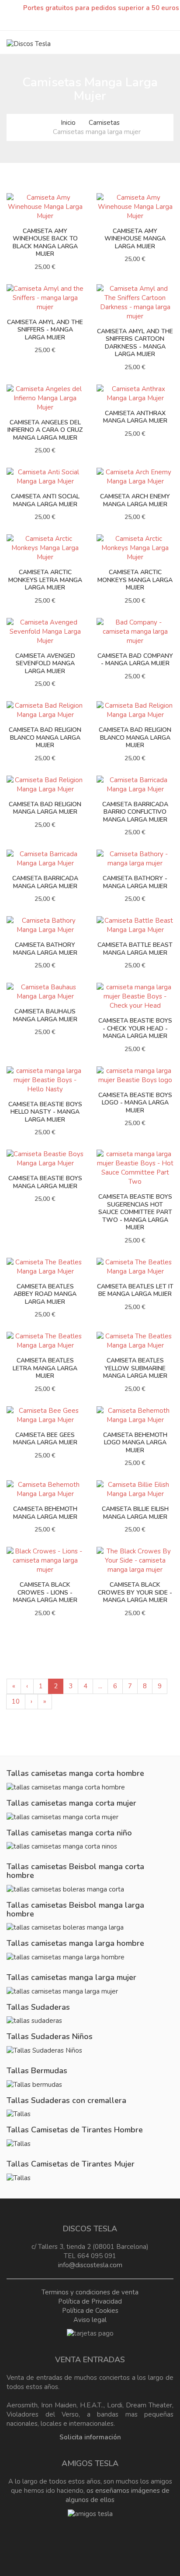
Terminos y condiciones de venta (90, 2292)
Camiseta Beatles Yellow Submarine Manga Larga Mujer (135, 1368)
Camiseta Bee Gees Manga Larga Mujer (45, 1439)
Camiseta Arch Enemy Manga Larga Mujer (135, 500)
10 (16, 1701)
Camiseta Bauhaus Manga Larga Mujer (45, 1015)
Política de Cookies (90, 2311)
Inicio (68, 123)
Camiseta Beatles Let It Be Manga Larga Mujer (135, 1290)
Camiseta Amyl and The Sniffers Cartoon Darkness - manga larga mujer (135, 343)
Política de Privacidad (90, 2301)
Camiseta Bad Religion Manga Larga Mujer (45, 808)
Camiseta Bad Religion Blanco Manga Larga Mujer (45, 738)
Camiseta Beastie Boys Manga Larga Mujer (45, 1182)
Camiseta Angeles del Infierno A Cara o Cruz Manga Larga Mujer (45, 430)
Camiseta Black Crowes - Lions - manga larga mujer (45, 1592)
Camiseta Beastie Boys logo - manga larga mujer (135, 1103)
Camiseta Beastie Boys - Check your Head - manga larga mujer (135, 1028)
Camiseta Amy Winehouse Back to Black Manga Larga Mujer (45, 243)
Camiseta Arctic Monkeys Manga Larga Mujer (135, 580)
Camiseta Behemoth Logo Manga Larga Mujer (135, 1443)
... (100, 1686)
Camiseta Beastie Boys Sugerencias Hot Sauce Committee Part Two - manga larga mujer (135, 1212)
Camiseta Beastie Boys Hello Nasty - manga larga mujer (45, 1112)
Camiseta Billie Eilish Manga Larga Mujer (135, 1513)
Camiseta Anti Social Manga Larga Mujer (45, 500)
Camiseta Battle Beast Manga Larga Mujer (135, 949)
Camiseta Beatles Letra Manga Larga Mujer (45, 1368)
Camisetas (104, 123)
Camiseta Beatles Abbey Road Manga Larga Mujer (45, 1294)
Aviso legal (90, 2320)
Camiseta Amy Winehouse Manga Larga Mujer (135, 239)
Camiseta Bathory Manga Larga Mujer (45, 949)
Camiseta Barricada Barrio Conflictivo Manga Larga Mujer (135, 812)
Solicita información (90, 2437)
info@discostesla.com (90, 2265)
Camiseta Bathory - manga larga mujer (135, 882)
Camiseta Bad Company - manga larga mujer (135, 660)
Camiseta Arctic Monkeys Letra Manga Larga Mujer (45, 580)
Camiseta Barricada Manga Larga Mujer (45, 882)
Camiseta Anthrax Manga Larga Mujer (135, 417)
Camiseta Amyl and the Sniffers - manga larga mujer (45, 330)
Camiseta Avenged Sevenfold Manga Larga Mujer (45, 663)
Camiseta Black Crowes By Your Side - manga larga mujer (135, 1592)
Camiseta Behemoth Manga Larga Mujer (45, 1513)
